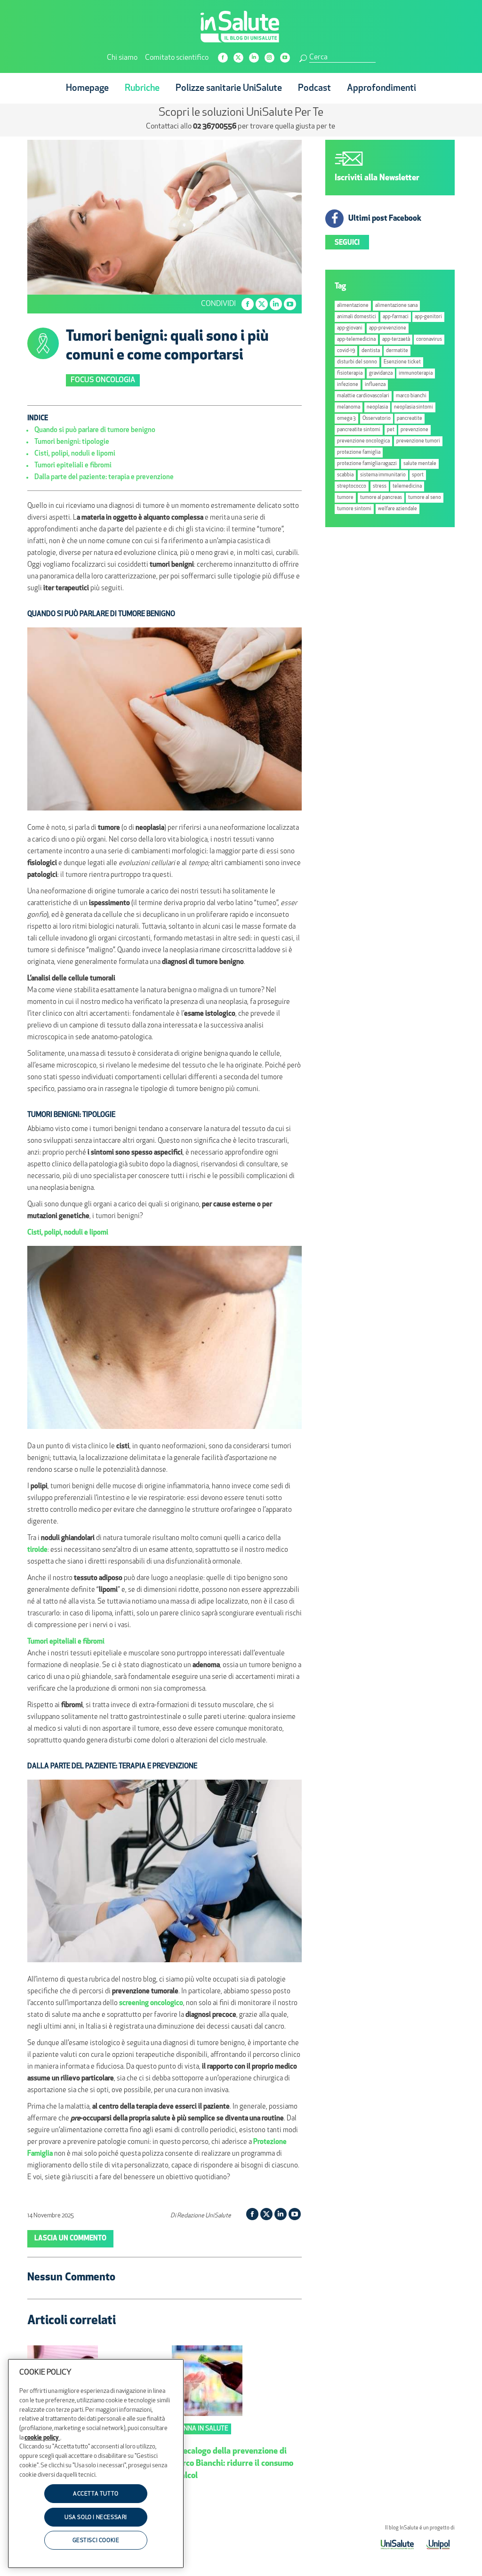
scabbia (345, 475)
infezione (348, 385)
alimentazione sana (396, 306)
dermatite (397, 351)
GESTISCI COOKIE (96, 2541)
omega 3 (346, 419)
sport (418, 475)
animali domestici (357, 317)
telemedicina (407, 486)
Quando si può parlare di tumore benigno (95, 430)
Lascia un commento (70, 2239)
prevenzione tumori (418, 441)
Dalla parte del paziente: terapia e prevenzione (104, 477)
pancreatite (410, 419)
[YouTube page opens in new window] (285, 58)
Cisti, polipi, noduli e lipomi (75, 454)
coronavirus (429, 340)
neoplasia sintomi (414, 407)
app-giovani (350, 328)
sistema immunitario (383, 475)
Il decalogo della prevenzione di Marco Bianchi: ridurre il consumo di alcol (233, 2464)
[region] (96, 2464)
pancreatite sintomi (359, 430)
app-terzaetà (396, 340)
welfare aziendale (398, 509)
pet (391, 430)
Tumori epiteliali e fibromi (73, 466)
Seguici (347, 243)
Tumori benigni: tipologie (72, 442)
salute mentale (420, 464)
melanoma (349, 407)
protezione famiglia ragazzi (367, 464)
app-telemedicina (356, 340)
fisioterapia (350, 373)
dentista (371, 351)
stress (380, 486)
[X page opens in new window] (238, 58)
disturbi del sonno (357, 362)
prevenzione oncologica (363, 441)
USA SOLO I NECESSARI (96, 2518)
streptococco (352, 486)
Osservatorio (377, 419)
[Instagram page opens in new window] (269, 58)
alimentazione (353, 306)
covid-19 (346, 351)
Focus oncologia (103, 380)
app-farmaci (396, 317)
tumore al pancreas (381, 498)
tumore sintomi (354, 509)
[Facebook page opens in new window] (223, 58)
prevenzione (414, 430)
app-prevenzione (388, 328)
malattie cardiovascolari (363, 396)
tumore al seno (425, 498)
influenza (375, 385)
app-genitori (428, 317)
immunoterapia (416, 373)
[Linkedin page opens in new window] (254, 58)
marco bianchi (411, 396)
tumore (345, 498)
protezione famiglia (359, 453)
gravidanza (381, 373)
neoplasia (377, 407)
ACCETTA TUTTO (96, 2494)
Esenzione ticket (402, 362)
